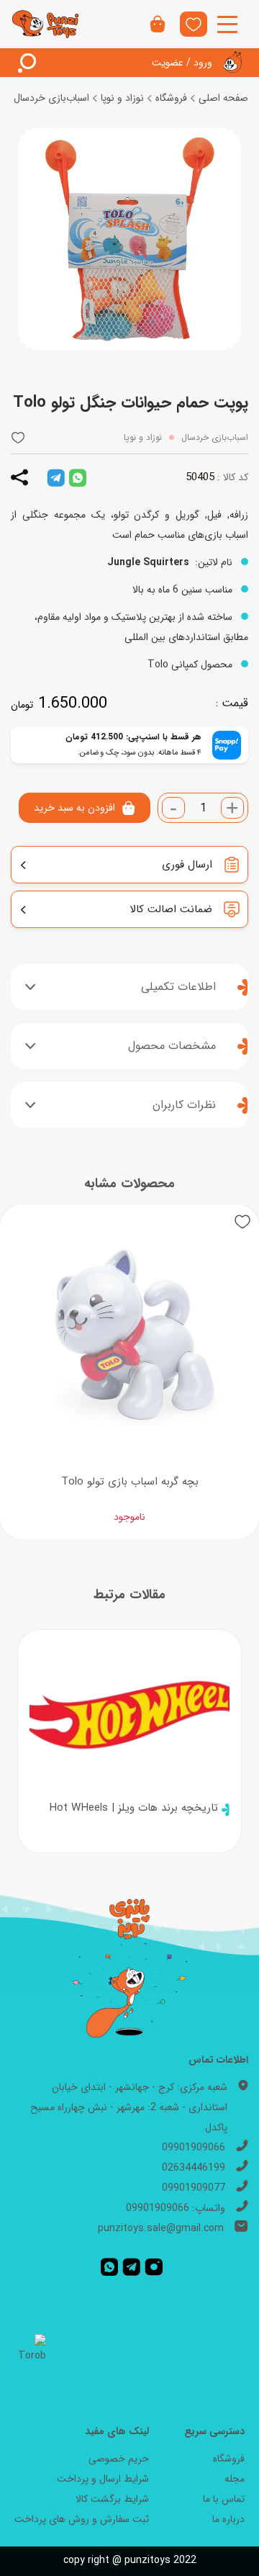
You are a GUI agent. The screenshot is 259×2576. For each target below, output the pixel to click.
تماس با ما (224, 2499)
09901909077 (194, 2188)
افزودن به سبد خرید (74, 808)
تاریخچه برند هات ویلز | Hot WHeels (133, 1808)
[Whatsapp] (109, 2267)
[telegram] (56, 477)
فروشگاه (171, 98)
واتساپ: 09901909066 (176, 2208)
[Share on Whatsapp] (78, 477)
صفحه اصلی (223, 98)
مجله (235, 2479)
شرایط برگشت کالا (112, 2499)
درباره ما (228, 2519)
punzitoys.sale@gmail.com (161, 2228)
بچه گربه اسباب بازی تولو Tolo (130, 1482)
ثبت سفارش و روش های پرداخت (82, 2519)
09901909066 (194, 2148)
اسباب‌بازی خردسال (51, 98)
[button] (18, 437)
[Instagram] (154, 2267)
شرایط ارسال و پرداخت (103, 2479)
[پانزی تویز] (46, 24)
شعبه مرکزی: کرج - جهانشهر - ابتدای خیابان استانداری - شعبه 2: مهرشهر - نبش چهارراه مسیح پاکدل (129, 2107)
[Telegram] (131, 2267)
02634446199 (194, 2168)
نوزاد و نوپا (122, 98)
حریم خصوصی (119, 2459)
